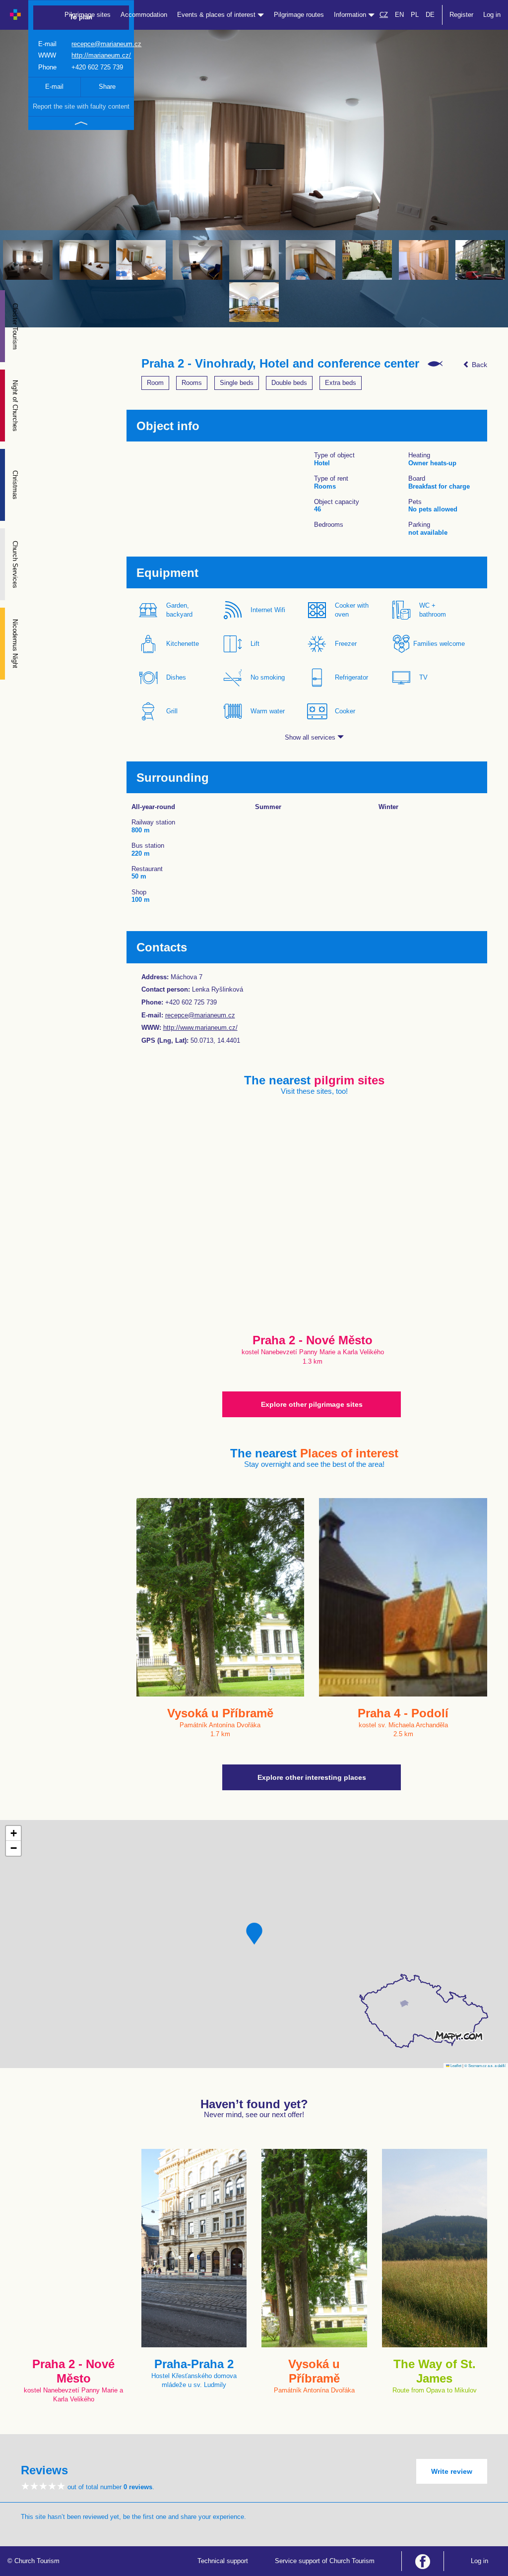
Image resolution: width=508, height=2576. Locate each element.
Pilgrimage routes (299, 15)
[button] (254, 1934)
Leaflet (455, 2065)
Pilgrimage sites (88, 15)
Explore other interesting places (312, 1777)
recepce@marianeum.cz (106, 44)
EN (399, 15)
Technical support (223, 2561)
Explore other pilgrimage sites (312, 1404)
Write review (452, 2471)
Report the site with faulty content (81, 106)
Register (461, 15)
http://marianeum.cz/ (101, 55)
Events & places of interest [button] (217, 15)
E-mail (54, 87)
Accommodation (144, 15)
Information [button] (351, 15)
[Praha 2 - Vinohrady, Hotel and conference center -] (28, 260)
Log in (492, 15)
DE (430, 15)
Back (478, 365)
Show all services (311, 737)
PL (415, 15)
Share (107, 87)
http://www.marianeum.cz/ (200, 1028)
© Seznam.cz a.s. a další (485, 2065)
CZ (384, 15)
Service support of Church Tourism (325, 2561)
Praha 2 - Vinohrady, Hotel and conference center (280, 364)
